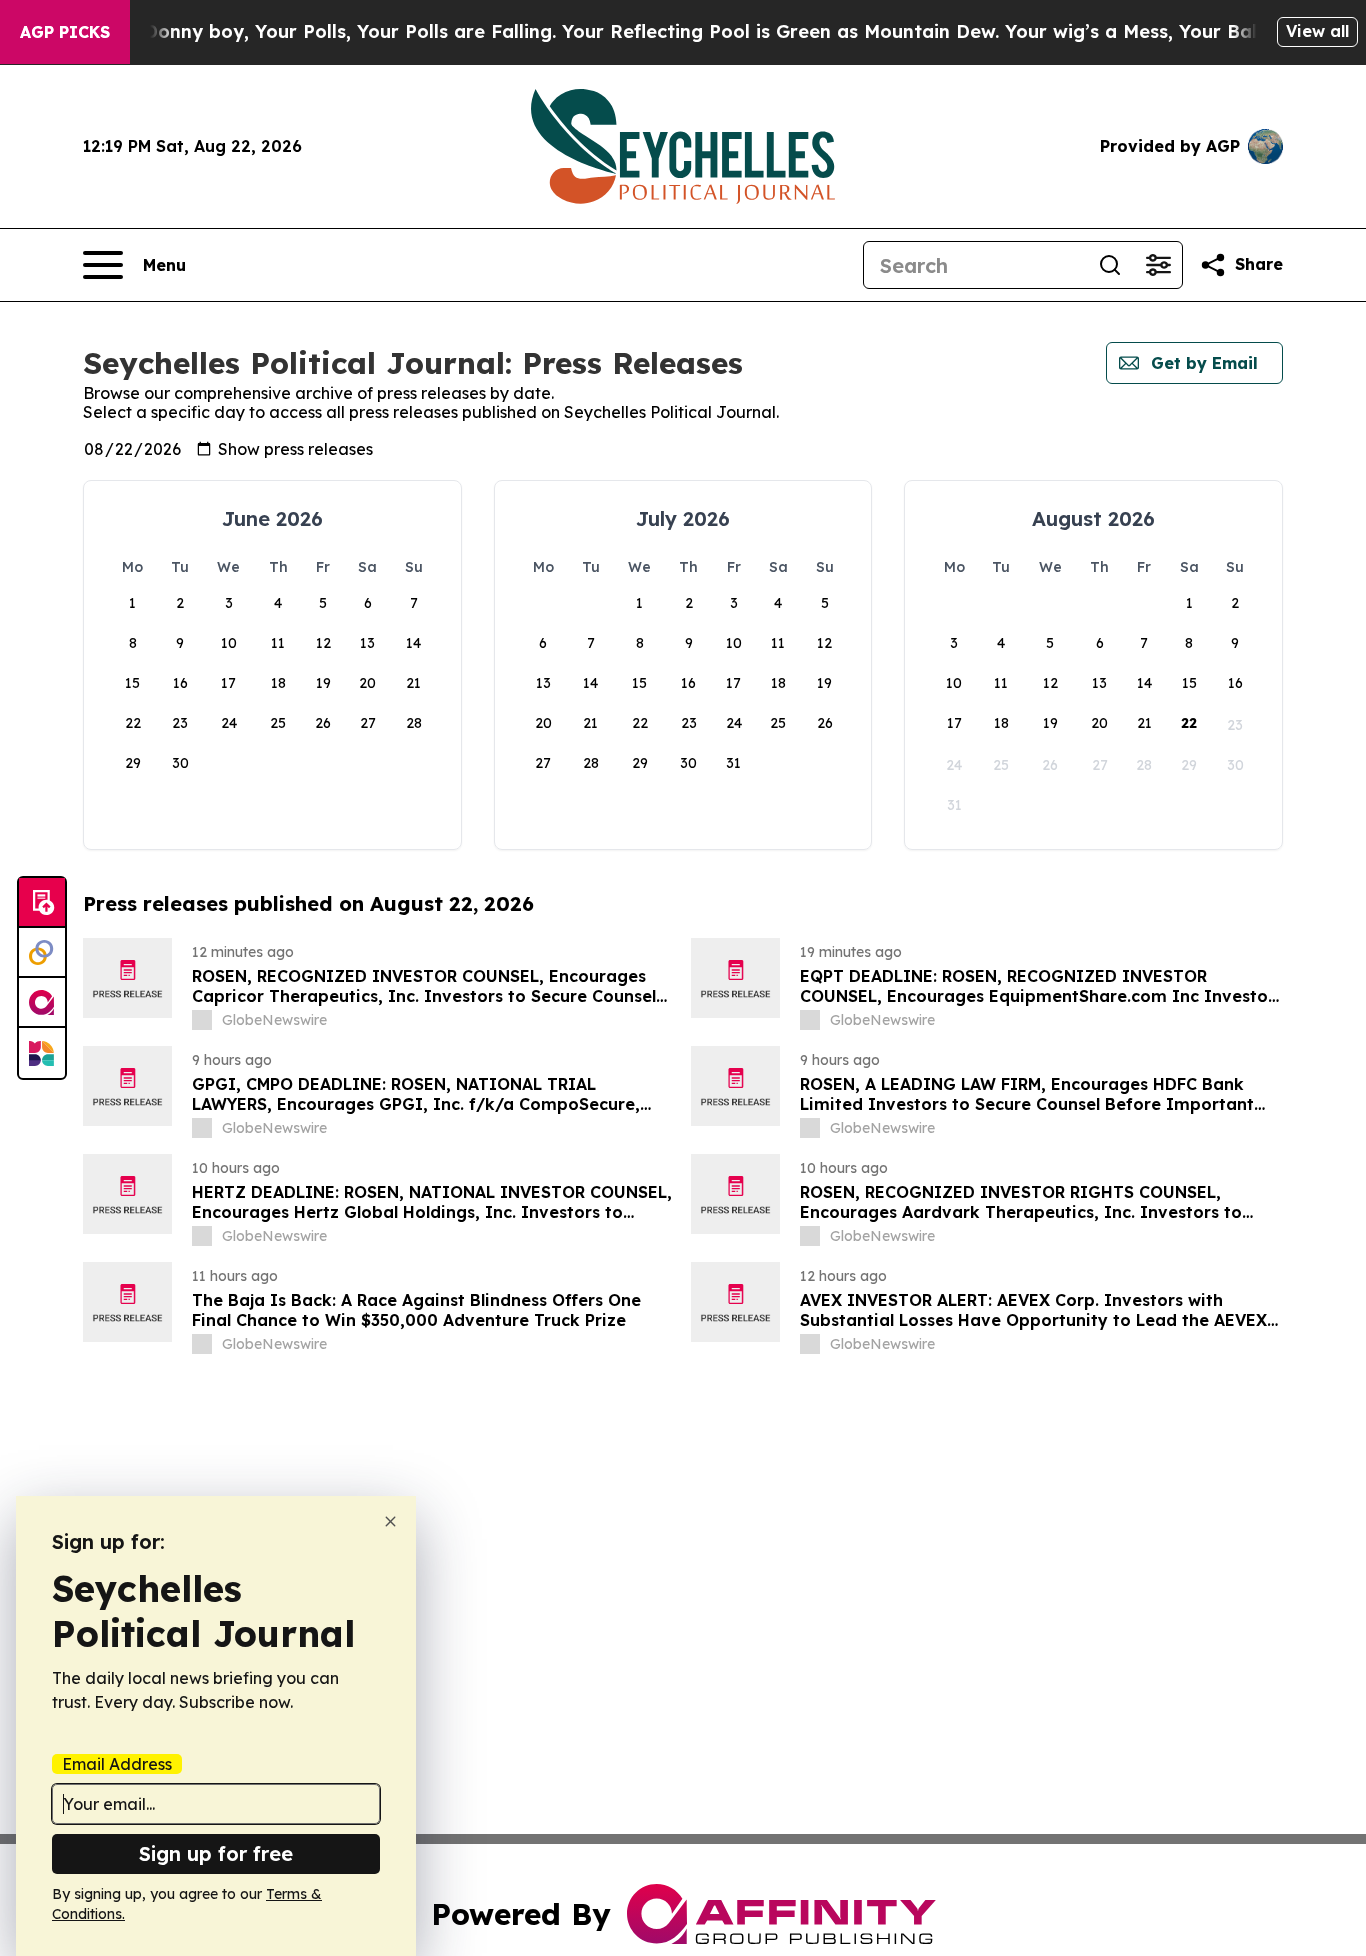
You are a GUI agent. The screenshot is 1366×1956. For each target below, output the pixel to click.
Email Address (117, 1764)
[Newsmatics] (42, 1053)
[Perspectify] (42, 953)
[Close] (390, 1521)
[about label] (202, 1020)
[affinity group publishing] (42, 1003)
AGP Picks (65, 32)
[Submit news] (42, 903)
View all (1317, 31)
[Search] (1110, 265)
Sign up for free (216, 1853)
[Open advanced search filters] (1158, 265)
